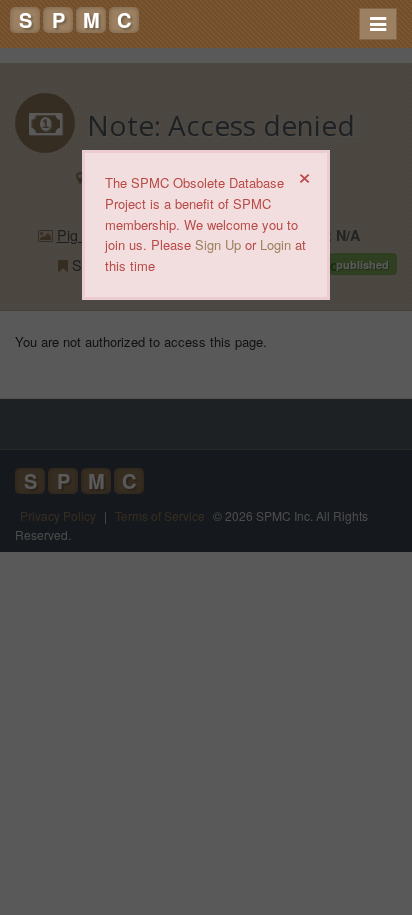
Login (275, 244)
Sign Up (218, 244)
